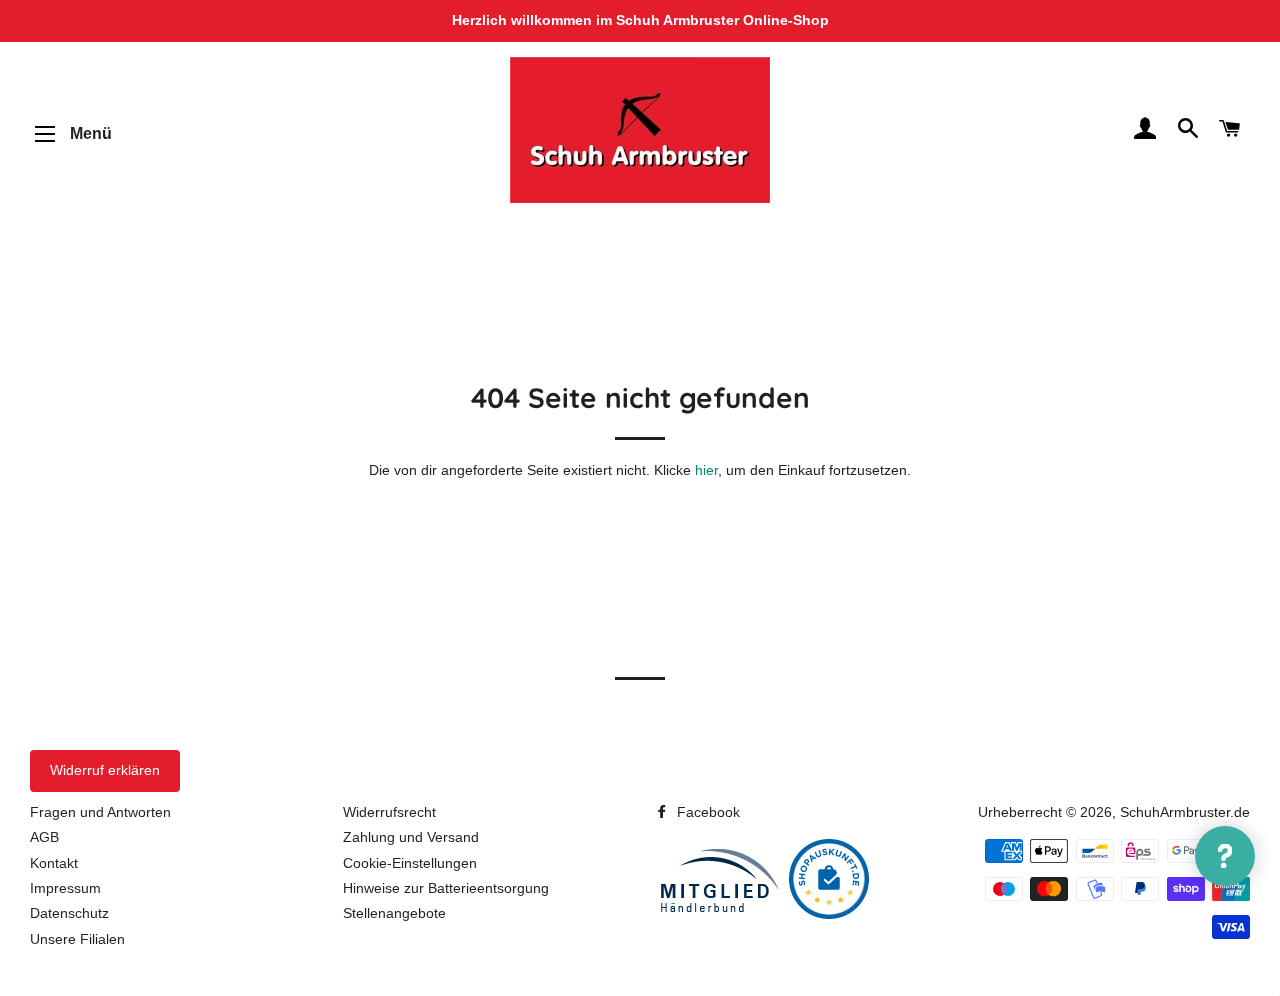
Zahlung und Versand (411, 837)
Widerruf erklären (105, 770)
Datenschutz (69, 913)
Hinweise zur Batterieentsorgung (446, 888)
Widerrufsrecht (389, 812)
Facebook (706, 812)
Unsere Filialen (77, 939)
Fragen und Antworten (100, 812)
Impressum (65, 888)
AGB (44, 837)
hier (706, 470)
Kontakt (54, 863)
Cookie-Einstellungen (410, 863)
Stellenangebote (394, 913)
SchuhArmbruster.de (1185, 812)
